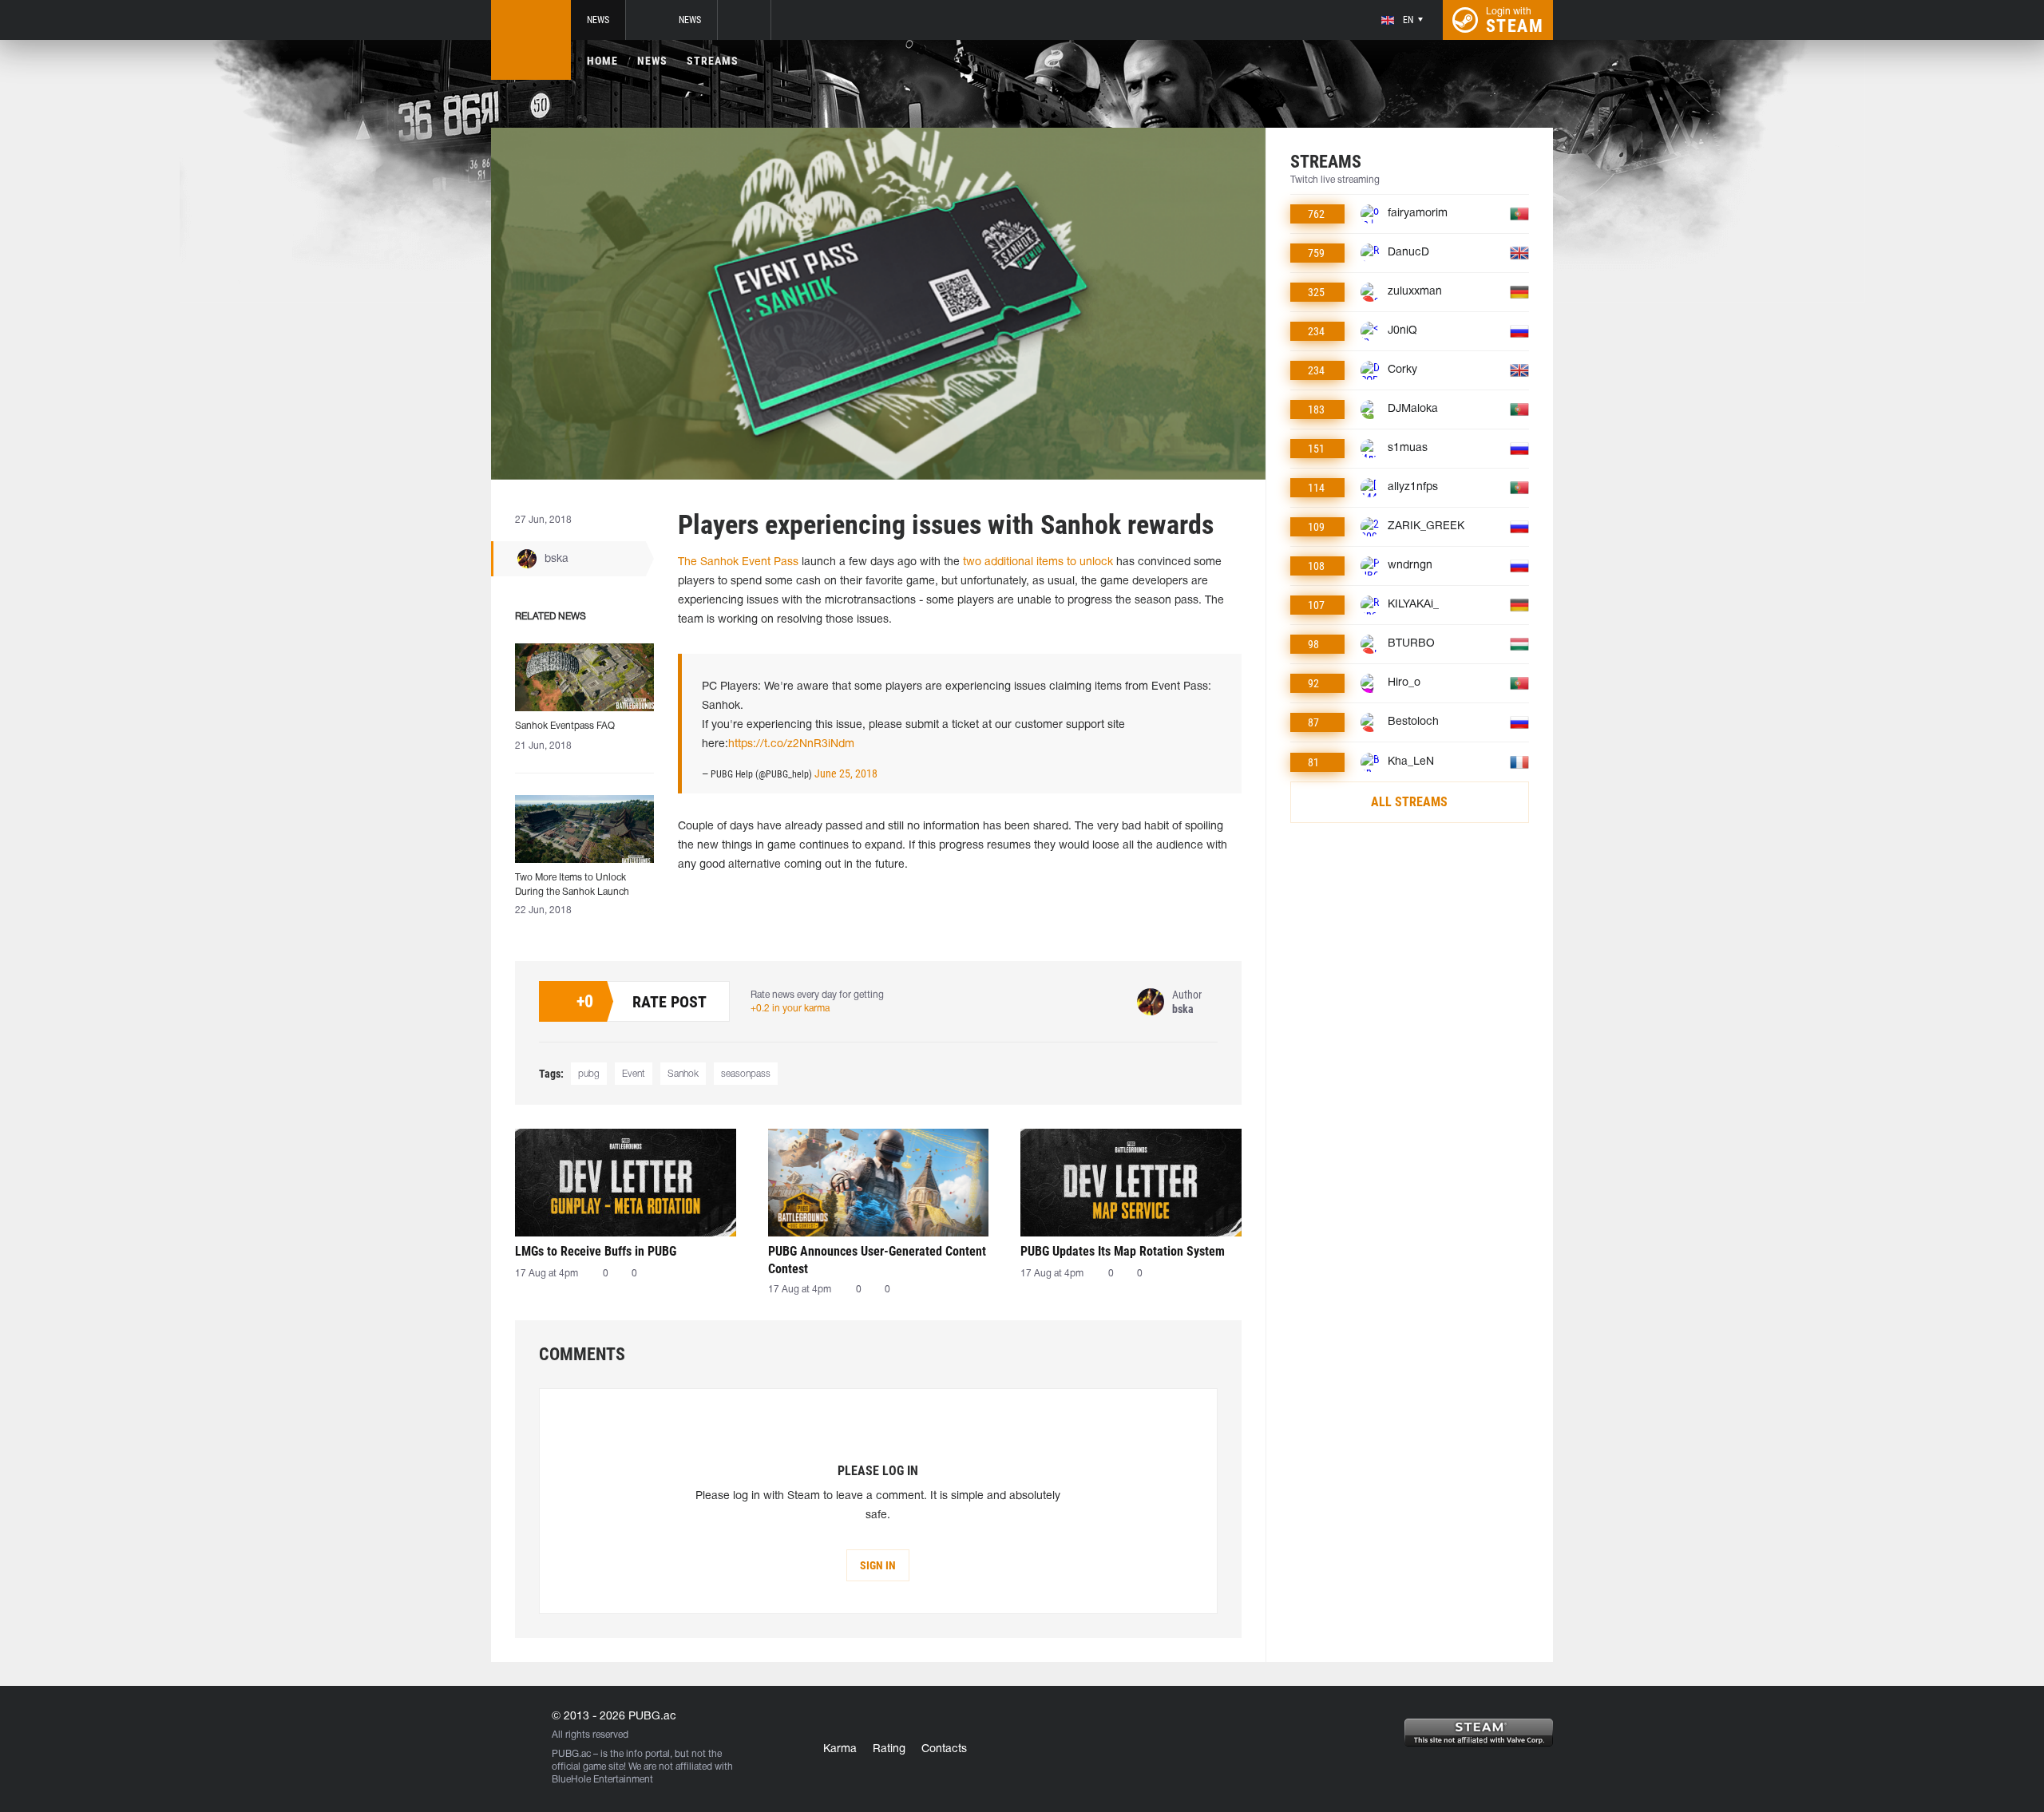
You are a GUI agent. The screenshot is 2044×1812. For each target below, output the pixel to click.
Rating (889, 1749)
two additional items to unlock (1038, 562)
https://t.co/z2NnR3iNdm (791, 744)
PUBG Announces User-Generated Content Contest (877, 1260)
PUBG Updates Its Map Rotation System (1123, 1251)
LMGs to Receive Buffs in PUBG (596, 1251)
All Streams (1409, 802)
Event (634, 1074)
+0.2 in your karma (790, 1009)
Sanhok (683, 1074)
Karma (840, 1749)
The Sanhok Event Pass (738, 562)
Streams (713, 61)
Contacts (944, 1749)
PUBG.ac (571, 1754)
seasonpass (746, 1074)
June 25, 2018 (846, 773)
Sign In (878, 1565)
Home (602, 61)
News (598, 20)
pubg (589, 1074)
